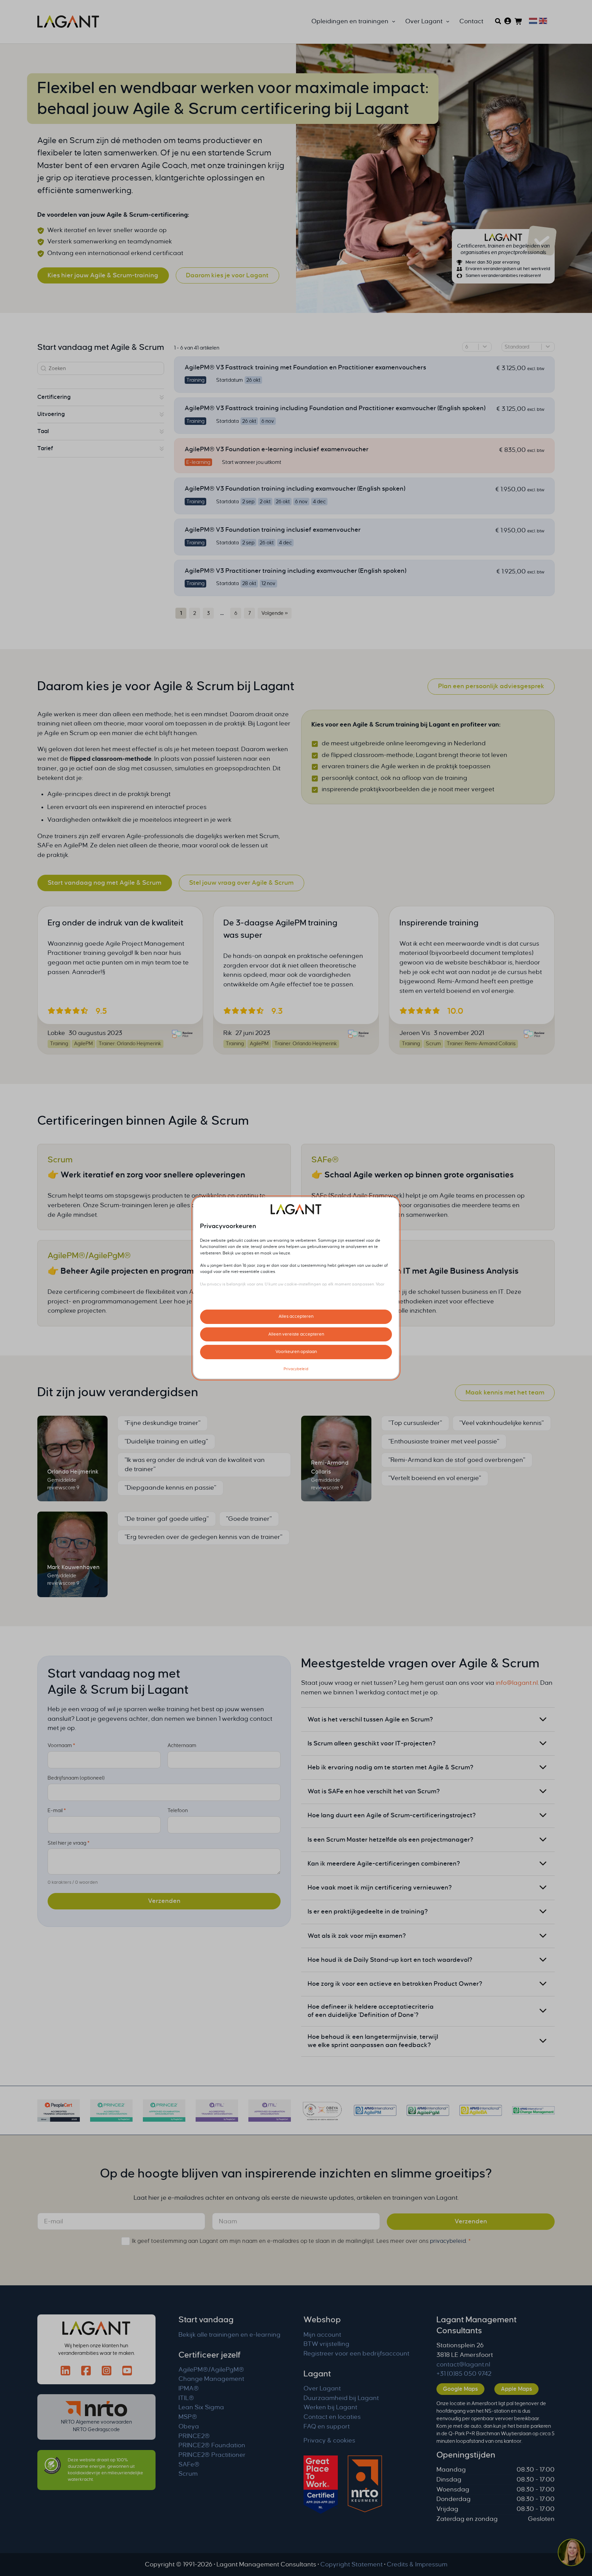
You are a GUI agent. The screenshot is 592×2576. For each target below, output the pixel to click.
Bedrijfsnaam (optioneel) (76, 1778)
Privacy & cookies (329, 2440)
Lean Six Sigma (201, 2407)
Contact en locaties (332, 2417)
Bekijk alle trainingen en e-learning (230, 2335)
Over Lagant (322, 2388)
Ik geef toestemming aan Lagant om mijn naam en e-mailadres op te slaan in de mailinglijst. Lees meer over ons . (301, 2241)
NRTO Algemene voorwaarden (96, 2422)
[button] (101, 397)
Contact (471, 21)
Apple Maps (516, 2389)
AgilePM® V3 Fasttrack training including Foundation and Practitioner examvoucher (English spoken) (335, 408)
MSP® (188, 2417)
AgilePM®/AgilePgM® (89, 1255)
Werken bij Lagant (330, 2407)
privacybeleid (448, 2241)
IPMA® (189, 2388)
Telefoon (178, 1811)
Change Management (211, 2379)
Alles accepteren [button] (296, 1316)
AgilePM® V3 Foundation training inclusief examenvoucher (273, 530)
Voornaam (61, 1746)
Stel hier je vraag (69, 1843)
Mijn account (322, 2335)
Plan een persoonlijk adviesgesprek (491, 686)
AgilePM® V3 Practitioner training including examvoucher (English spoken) (295, 571)
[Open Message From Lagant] (571, 2553)
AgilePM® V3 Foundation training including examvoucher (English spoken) (295, 489)
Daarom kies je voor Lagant (227, 275)
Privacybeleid (296, 1369)
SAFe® (325, 1160)
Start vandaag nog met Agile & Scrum (104, 883)
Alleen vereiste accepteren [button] (296, 1334)
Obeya (189, 2426)
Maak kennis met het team (505, 1392)
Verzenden (164, 1901)
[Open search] (498, 21)
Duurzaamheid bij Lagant (341, 2398)
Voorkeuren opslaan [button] (296, 1352)
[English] (542, 21)
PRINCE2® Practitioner (212, 2455)
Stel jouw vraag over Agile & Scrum (241, 883)
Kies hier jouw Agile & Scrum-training (103, 275)
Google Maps (460, 2389)
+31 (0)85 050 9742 (464, 2374)
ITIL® (186, 2398)
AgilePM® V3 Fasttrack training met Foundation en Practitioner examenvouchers (305, 367)
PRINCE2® (194, 2436)
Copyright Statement (351, 2564)
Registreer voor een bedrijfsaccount (356, 2353)
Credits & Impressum (417, 2564)
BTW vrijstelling (326, 2344)
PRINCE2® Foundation (212, 2445)
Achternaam (182, 1746)
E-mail (57, 1811)
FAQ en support (327, 2426)
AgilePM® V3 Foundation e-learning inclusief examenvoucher (277, 449)
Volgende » (275, 613)
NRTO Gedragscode (96, 2429)
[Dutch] (532, 21)
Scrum (60, 1160)
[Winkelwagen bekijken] (519, 22)
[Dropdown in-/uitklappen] (394, 22)
